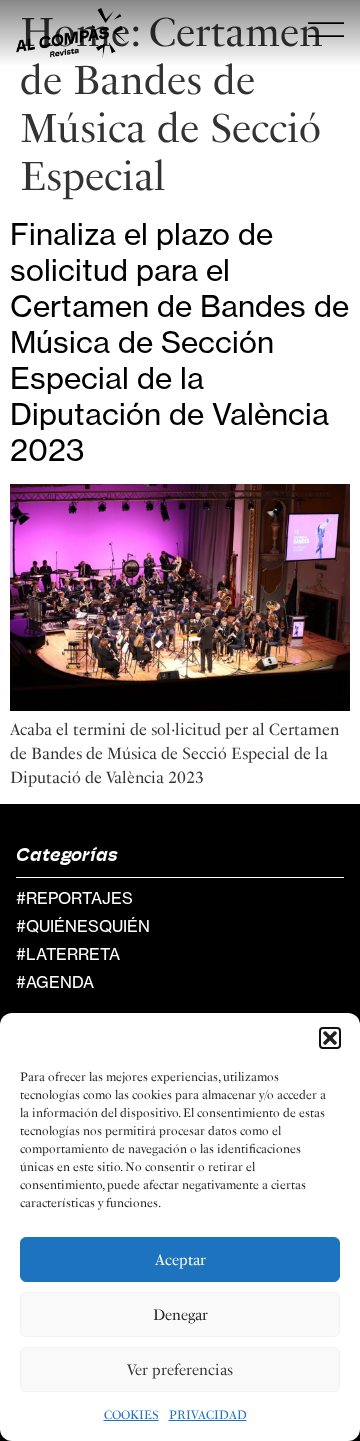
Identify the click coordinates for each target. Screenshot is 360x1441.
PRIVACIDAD (208, 1415)
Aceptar (180, 1260)
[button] (330, 1038)
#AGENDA (55, 982)
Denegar (180, 1315)
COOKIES (131, 1415)
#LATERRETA (68, 954)
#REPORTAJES (74, 898)
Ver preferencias (180, 1370)
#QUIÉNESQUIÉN (83, 926)
